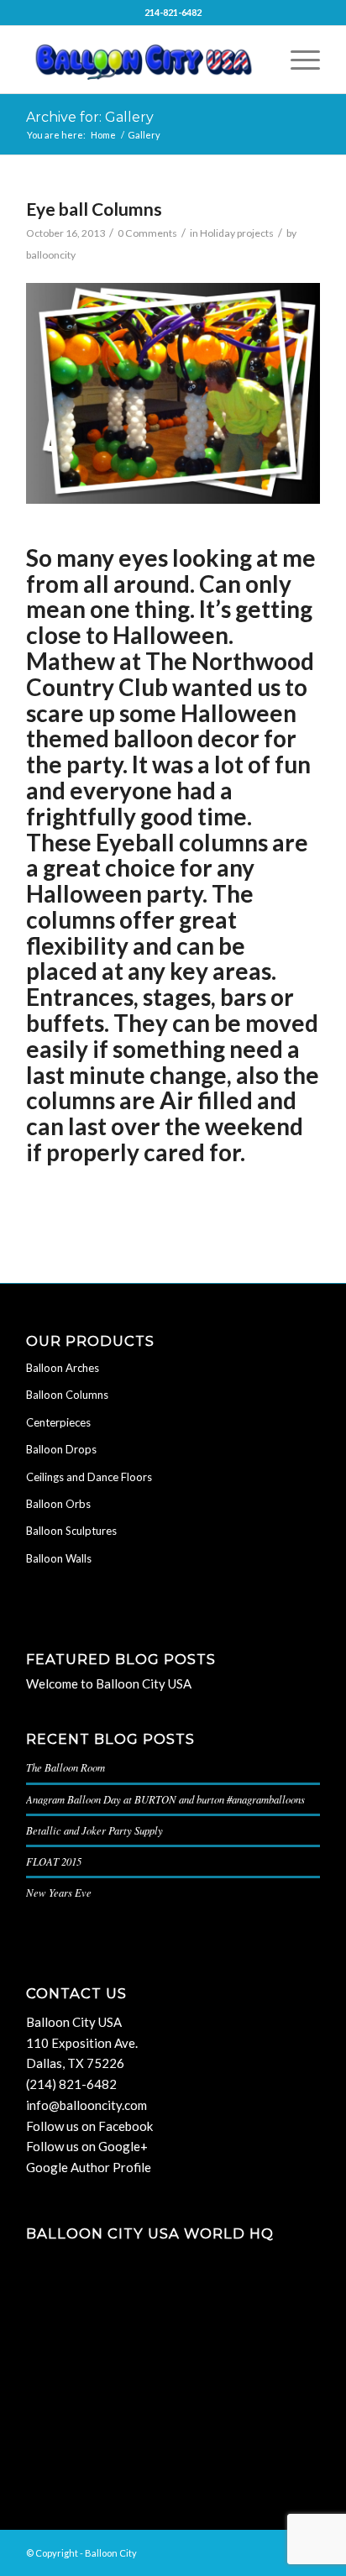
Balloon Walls (59, 1558)
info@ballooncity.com (86, 2105)
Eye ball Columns (94, 209)
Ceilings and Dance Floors (89, 1477)
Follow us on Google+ (87, 2146)
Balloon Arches (63, 1368)
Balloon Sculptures (71, 1531)
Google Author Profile (89, 2167)
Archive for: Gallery (90, 117)
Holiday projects (237, 233)
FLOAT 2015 (54, 1861)
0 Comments (147, 233)
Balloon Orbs (58, 1504)
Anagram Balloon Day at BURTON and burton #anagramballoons (165, 1799)
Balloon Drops (61, 1449)
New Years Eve (59, 1892)
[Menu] (297, 60)
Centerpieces (58, 1422)
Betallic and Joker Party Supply (94, 1830)
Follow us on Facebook (89, 2126)
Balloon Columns (67, 1395)
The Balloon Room (66, 1767)
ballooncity (51, 255)
